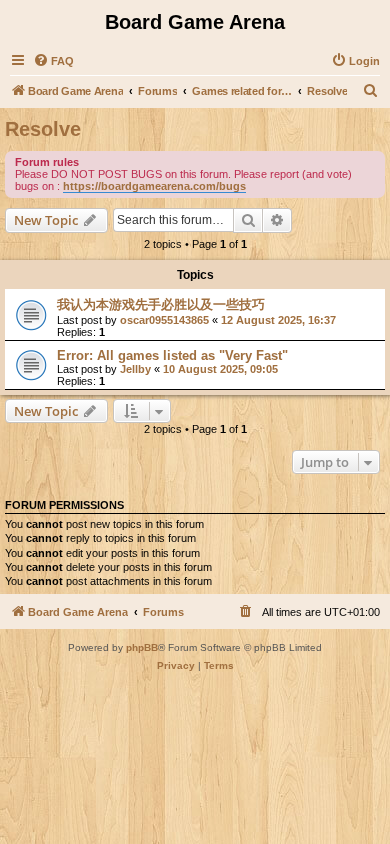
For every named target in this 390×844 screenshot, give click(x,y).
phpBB (142, 647)
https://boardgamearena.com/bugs (154, 186)
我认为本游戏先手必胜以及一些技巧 (161, 304)
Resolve (43, 129)
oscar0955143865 (164, 320)
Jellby (135, 369)
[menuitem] (53, 61)
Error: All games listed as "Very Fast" (172, 355)
